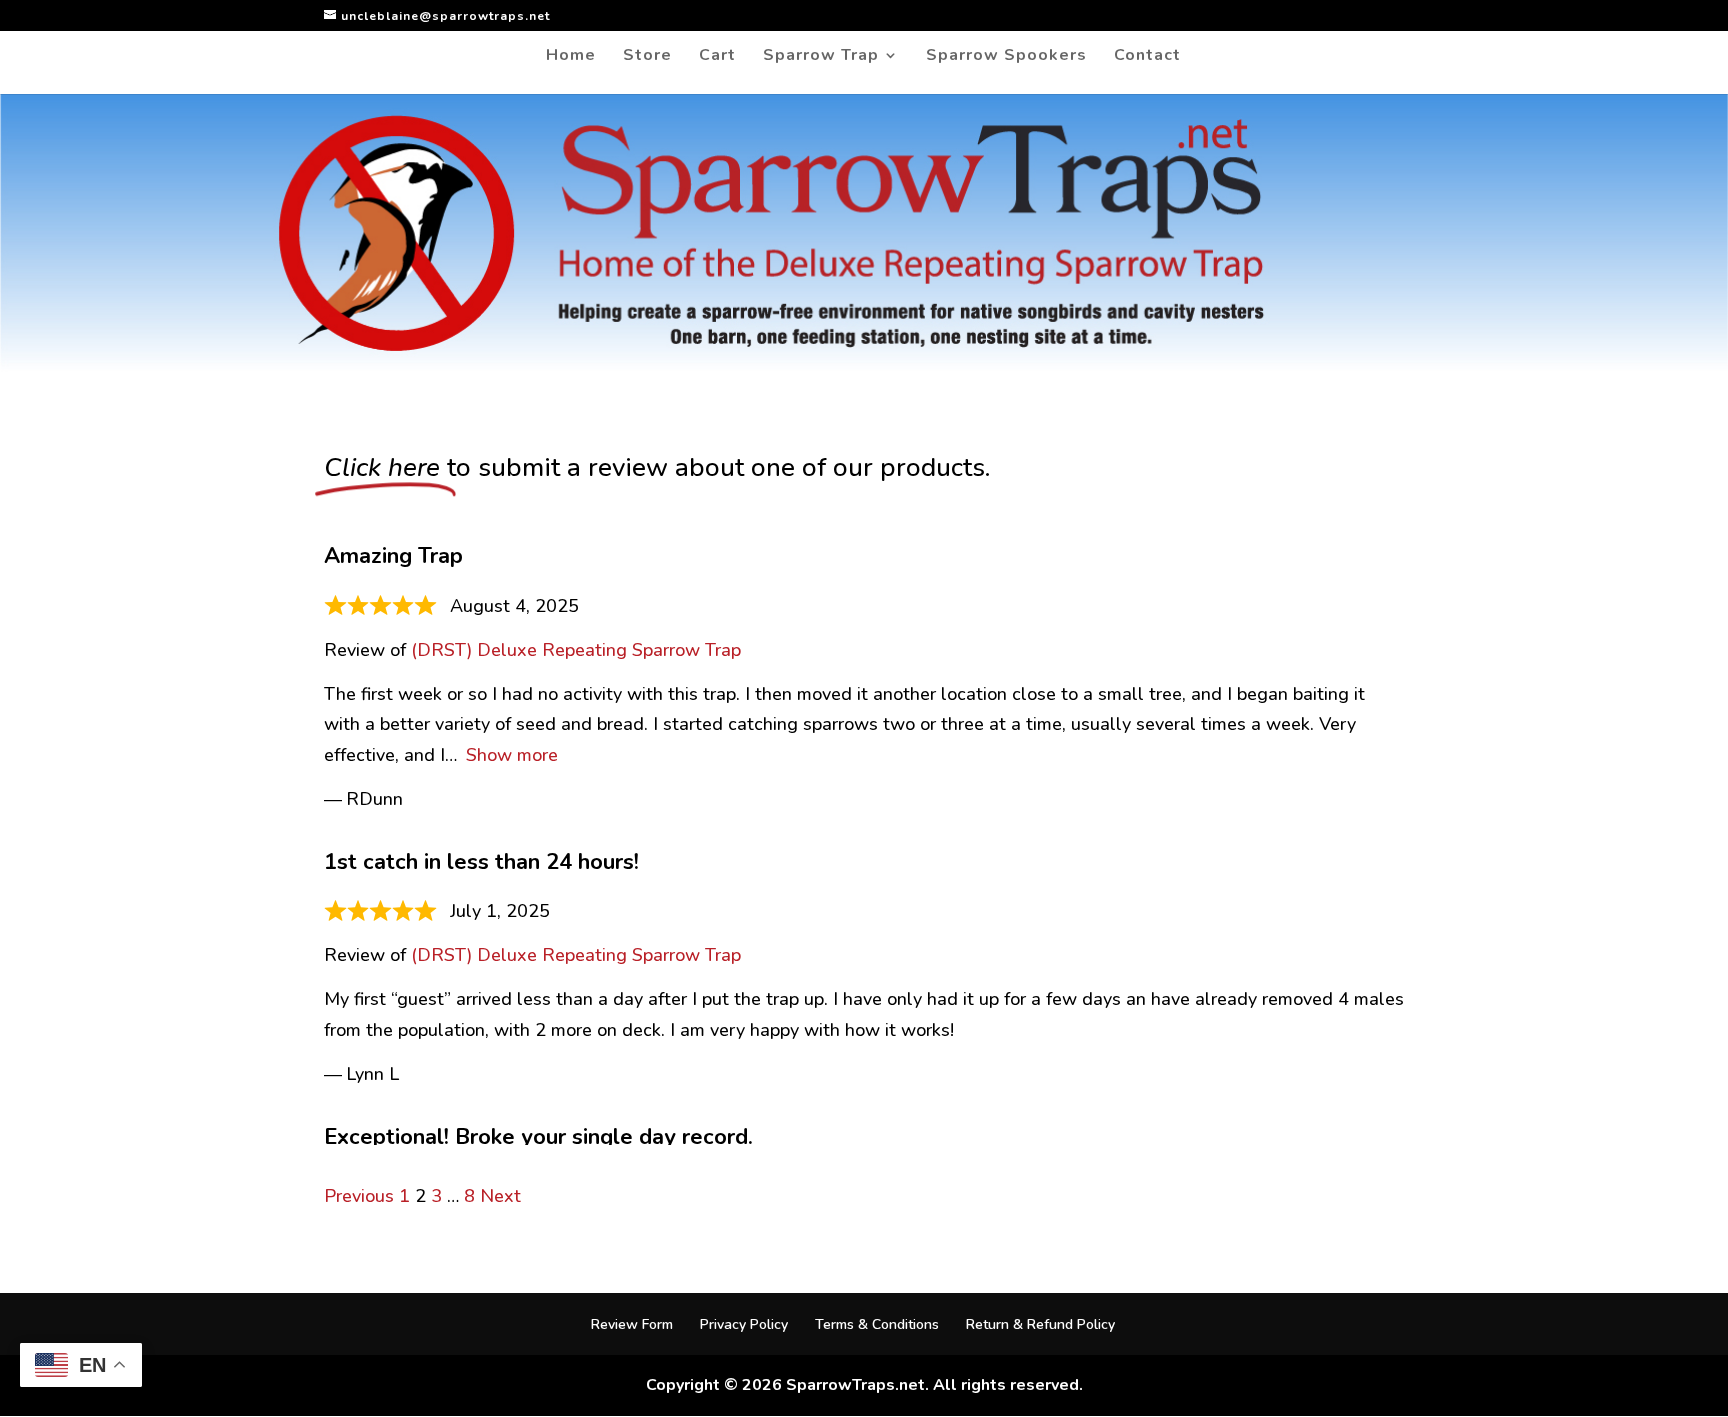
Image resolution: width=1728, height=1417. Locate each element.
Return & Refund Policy (1040, 1324)
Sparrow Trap (821, 57)
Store (647, 57)
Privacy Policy (744, 1324)
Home (571, 57)
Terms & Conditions (877, 1324)
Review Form (632, 1324)
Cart (717, 57)
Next (500, 1196)
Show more (512, 755)
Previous (359, 1196)
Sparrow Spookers (1006, 57)
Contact (1147, 57)
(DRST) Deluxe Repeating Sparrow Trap (576, 650)
